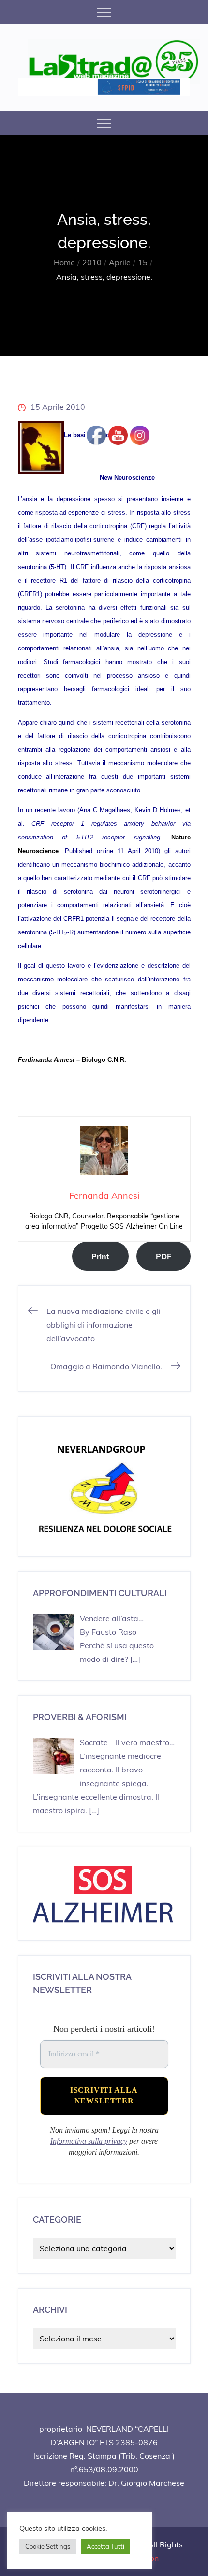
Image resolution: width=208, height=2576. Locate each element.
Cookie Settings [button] (48, 2546)
